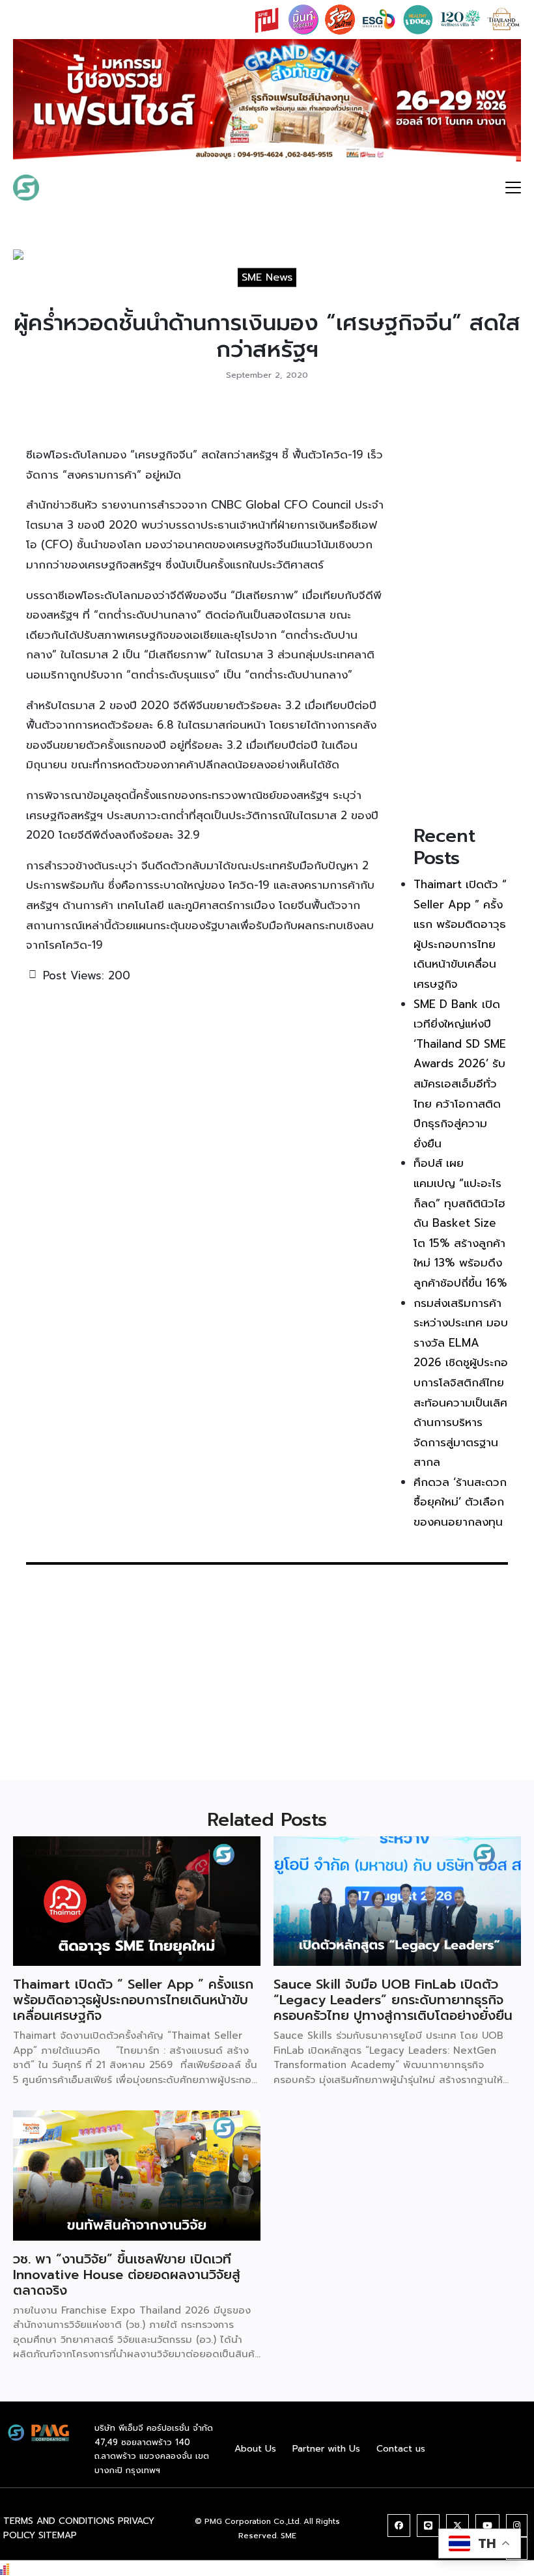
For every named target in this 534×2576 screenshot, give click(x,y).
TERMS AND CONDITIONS (59, 2521)
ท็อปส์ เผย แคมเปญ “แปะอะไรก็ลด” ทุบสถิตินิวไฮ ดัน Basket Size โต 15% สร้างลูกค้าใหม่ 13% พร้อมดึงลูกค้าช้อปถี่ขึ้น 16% (460, 1223)
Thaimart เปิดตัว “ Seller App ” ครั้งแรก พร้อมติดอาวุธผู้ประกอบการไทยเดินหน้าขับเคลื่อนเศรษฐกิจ (133, 2000)
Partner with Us (326, 2449)
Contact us (401, 2449)
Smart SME (87, 188)
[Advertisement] (461, 610)
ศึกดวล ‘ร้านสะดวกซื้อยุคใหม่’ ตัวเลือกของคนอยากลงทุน (460, 1502)
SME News (267, 277)
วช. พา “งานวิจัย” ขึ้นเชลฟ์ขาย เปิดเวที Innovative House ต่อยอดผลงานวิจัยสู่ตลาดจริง (127, 2275)
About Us (255, 2449)
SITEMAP (58, 2535)
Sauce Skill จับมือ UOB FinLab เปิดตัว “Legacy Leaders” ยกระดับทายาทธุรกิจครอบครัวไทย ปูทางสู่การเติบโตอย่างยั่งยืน (393, 2000)
